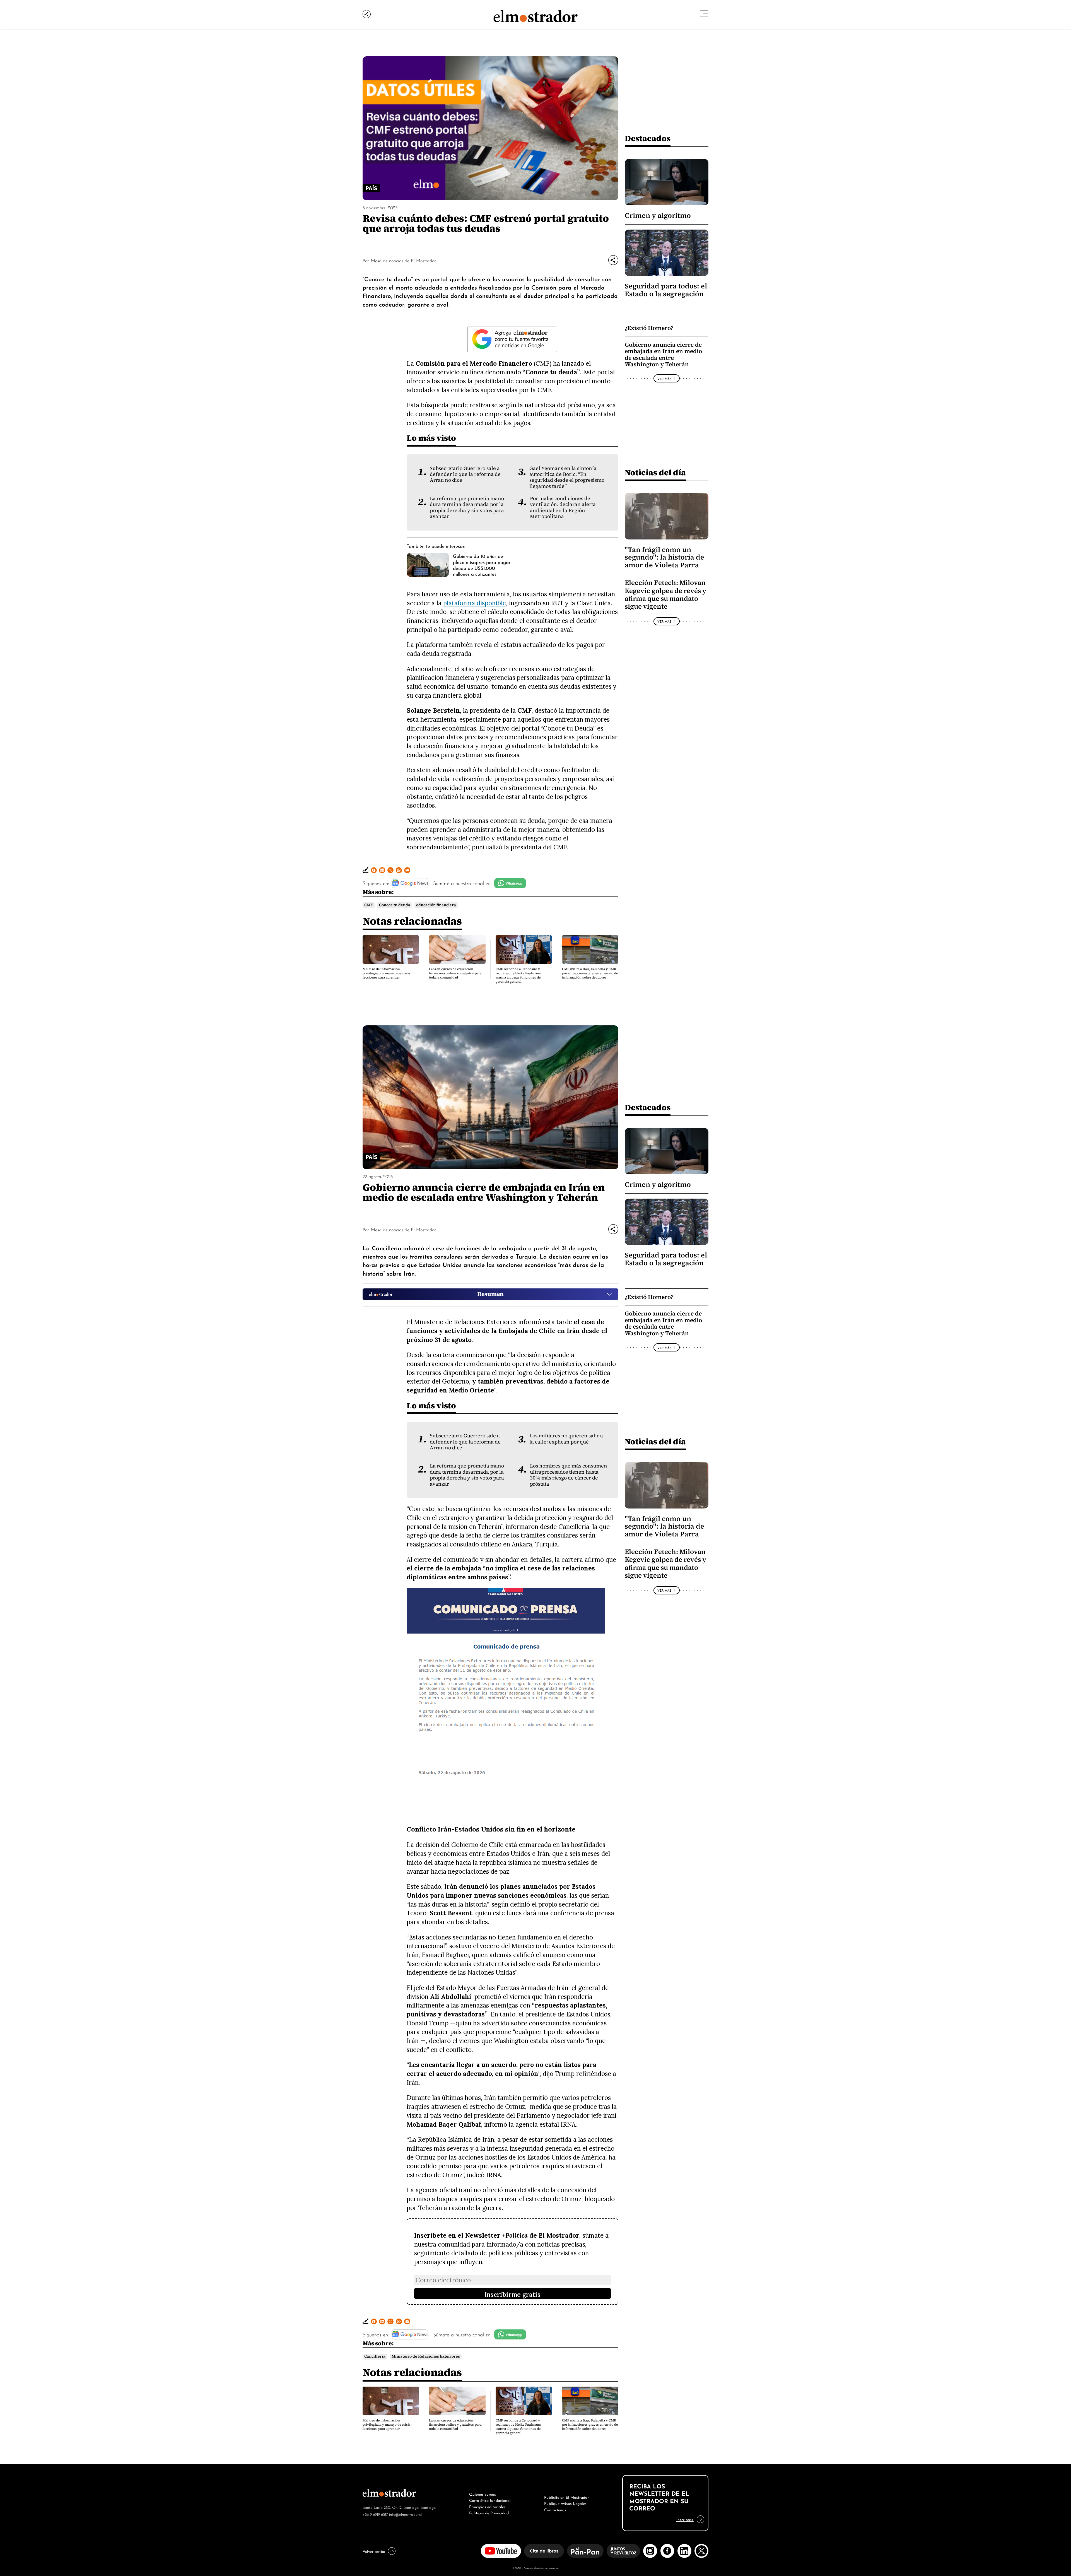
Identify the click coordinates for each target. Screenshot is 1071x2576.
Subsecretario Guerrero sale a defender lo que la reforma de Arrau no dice (465, 474)
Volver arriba (374, 2551)
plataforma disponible (475, 603)
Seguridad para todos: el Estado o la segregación (666, 290)
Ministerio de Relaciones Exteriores (426, 2356)
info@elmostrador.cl (405, 2514)
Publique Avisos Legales (565, 2503)
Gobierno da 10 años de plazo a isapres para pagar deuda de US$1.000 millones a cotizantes (482, 565)
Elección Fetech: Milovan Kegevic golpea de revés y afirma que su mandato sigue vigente (665, 595)
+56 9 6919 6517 (375, 2514)
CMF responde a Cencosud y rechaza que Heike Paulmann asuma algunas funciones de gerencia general (518, 975)
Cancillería (375, 2356)
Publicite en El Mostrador (566, 2497)
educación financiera (436, 905)
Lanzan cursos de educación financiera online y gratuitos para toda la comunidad (455, 973)
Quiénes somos (483, 2494)
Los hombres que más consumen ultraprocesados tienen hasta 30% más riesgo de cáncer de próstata (569, 1475)
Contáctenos (555, 2509)
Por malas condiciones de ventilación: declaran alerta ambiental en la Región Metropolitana (563, 507)
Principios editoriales (487, 2506)
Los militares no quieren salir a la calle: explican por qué (566, 1439)
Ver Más (664, 379)
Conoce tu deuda (395, 905)
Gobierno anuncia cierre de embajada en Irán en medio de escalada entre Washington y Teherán (663, 355)
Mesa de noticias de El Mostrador (403, 260)
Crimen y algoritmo (658, 215)
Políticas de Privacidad (489, 2512)
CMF (369, 905)
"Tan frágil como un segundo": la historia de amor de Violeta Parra (664, 557)
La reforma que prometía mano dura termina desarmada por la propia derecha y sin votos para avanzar (467, 507)
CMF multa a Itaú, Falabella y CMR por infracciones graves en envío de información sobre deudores (590, 973)
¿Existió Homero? (649, 328)
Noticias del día (655, 472)
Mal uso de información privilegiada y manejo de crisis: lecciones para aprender (387, 973)
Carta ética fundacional (490, 2500)
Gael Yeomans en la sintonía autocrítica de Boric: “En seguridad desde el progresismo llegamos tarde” (567, 477)
